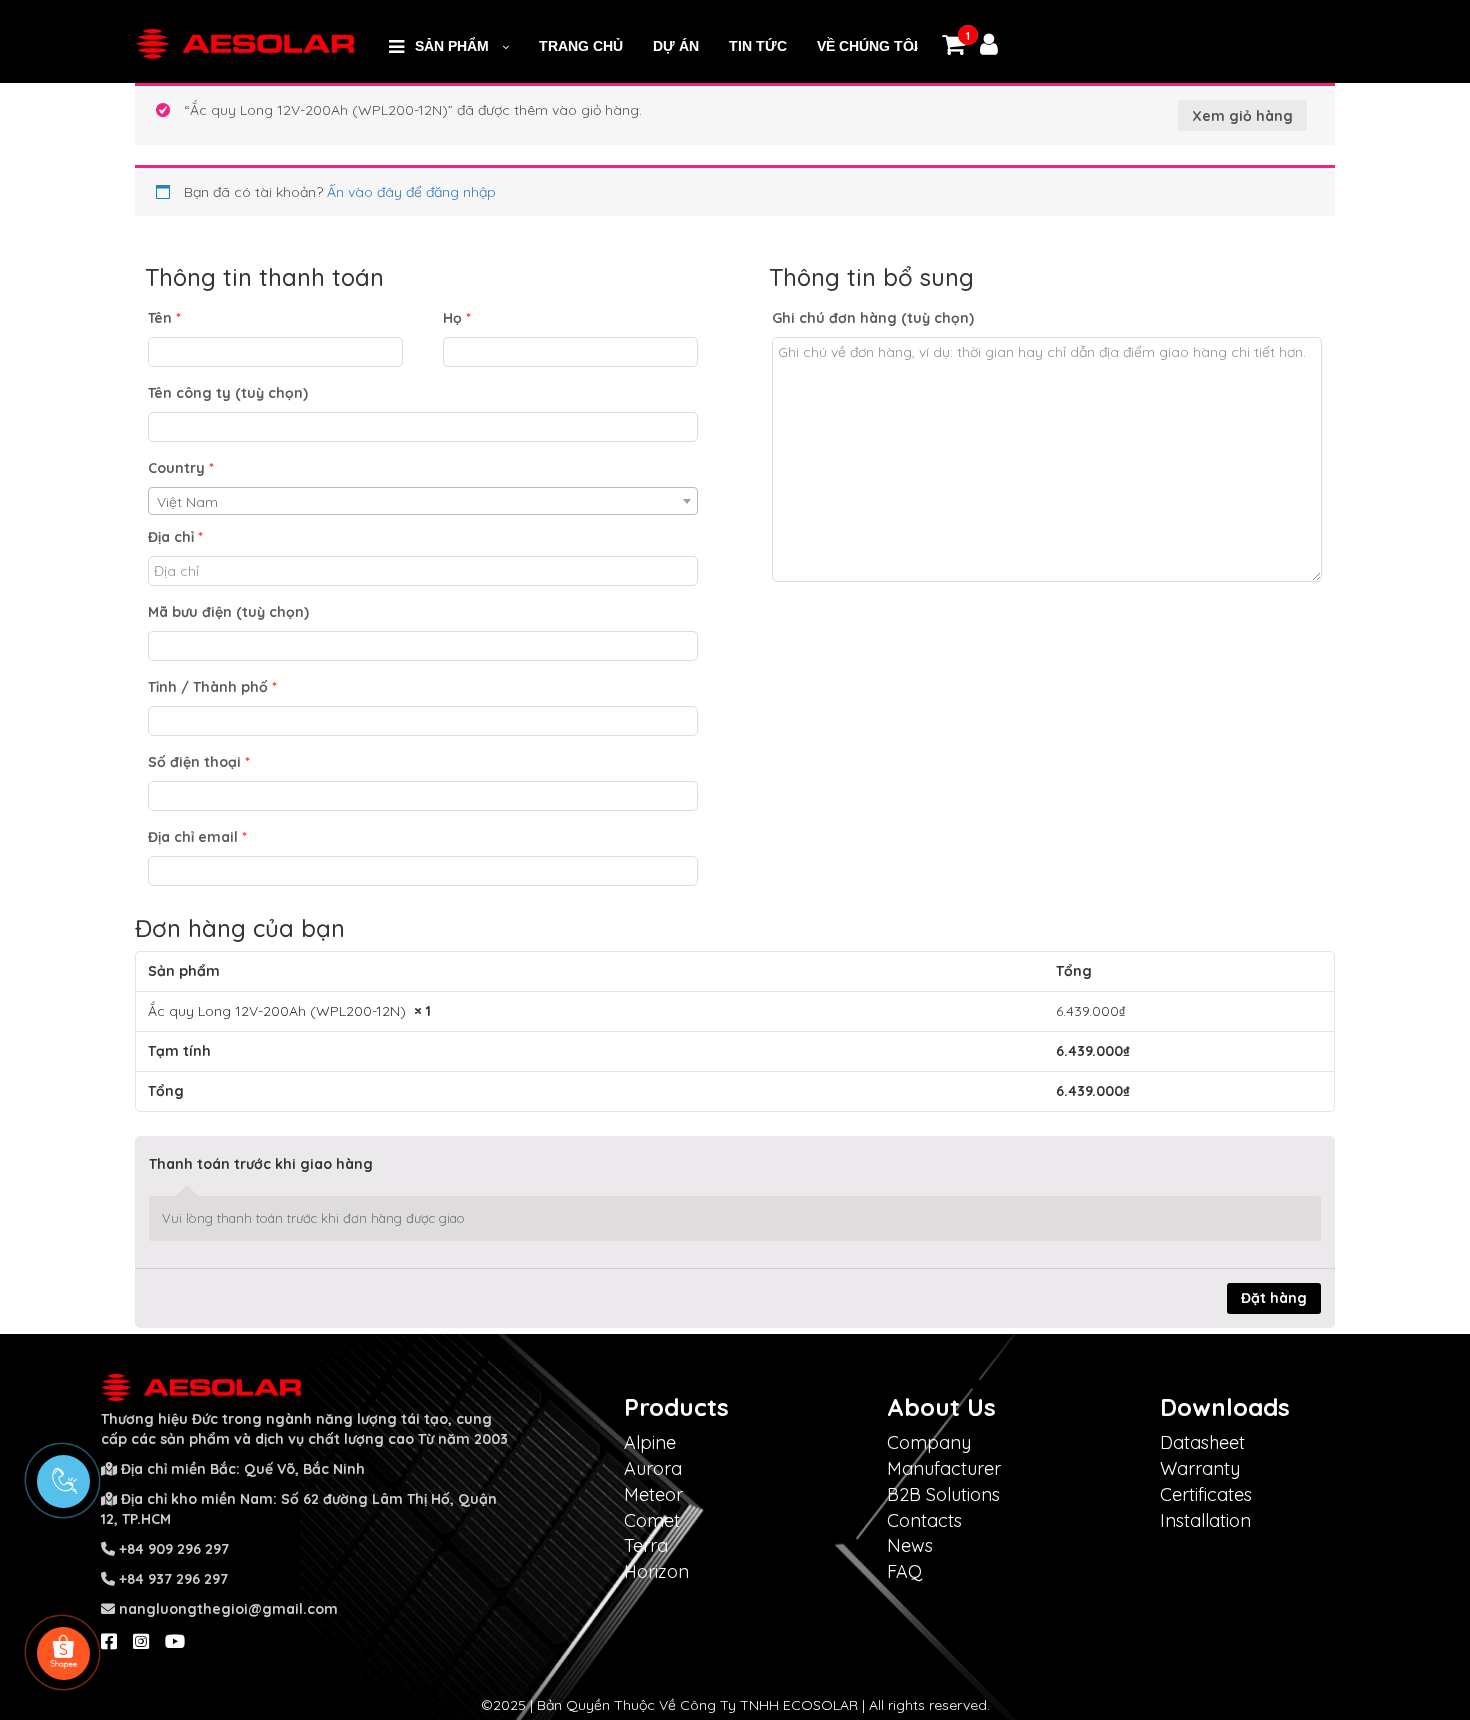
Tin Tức (758, 46)
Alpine (650, 1442)
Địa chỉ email (197, 837)
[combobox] (423, 501)
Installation (1205, 1520)
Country (181, 468)
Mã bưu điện (228, 612)
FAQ (904, 1571)
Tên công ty (228, 393)
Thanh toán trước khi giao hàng (261, 1164)
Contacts (924, 1520)
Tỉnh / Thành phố (212, 687)
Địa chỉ (175, 537)
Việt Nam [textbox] (187, 502)
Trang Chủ (581, 46)
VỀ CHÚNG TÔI (867, 46)
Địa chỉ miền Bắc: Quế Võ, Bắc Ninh (243, 1469)
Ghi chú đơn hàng (873, 318)
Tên (164, 318)
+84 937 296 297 (173, 1579)
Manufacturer (944, 1468)
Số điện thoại (199, 762)
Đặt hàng (1274, 1298)
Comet (652, 1520)
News (910, 1545)
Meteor (653, 1494)
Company (929, 1442)
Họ (457, 318)
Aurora (653, 1468)
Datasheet (1202, 1442)
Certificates (1206, 1494)
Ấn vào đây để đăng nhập (411, 192)
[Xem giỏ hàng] (953, 48)
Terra (646, 1545)
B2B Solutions (943, 1494)
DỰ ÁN (676, 46)
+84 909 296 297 (174, 1549)
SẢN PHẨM (452, 46)
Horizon (656, 1571)
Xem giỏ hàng (1242, 116)
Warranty (1200, 1468)
